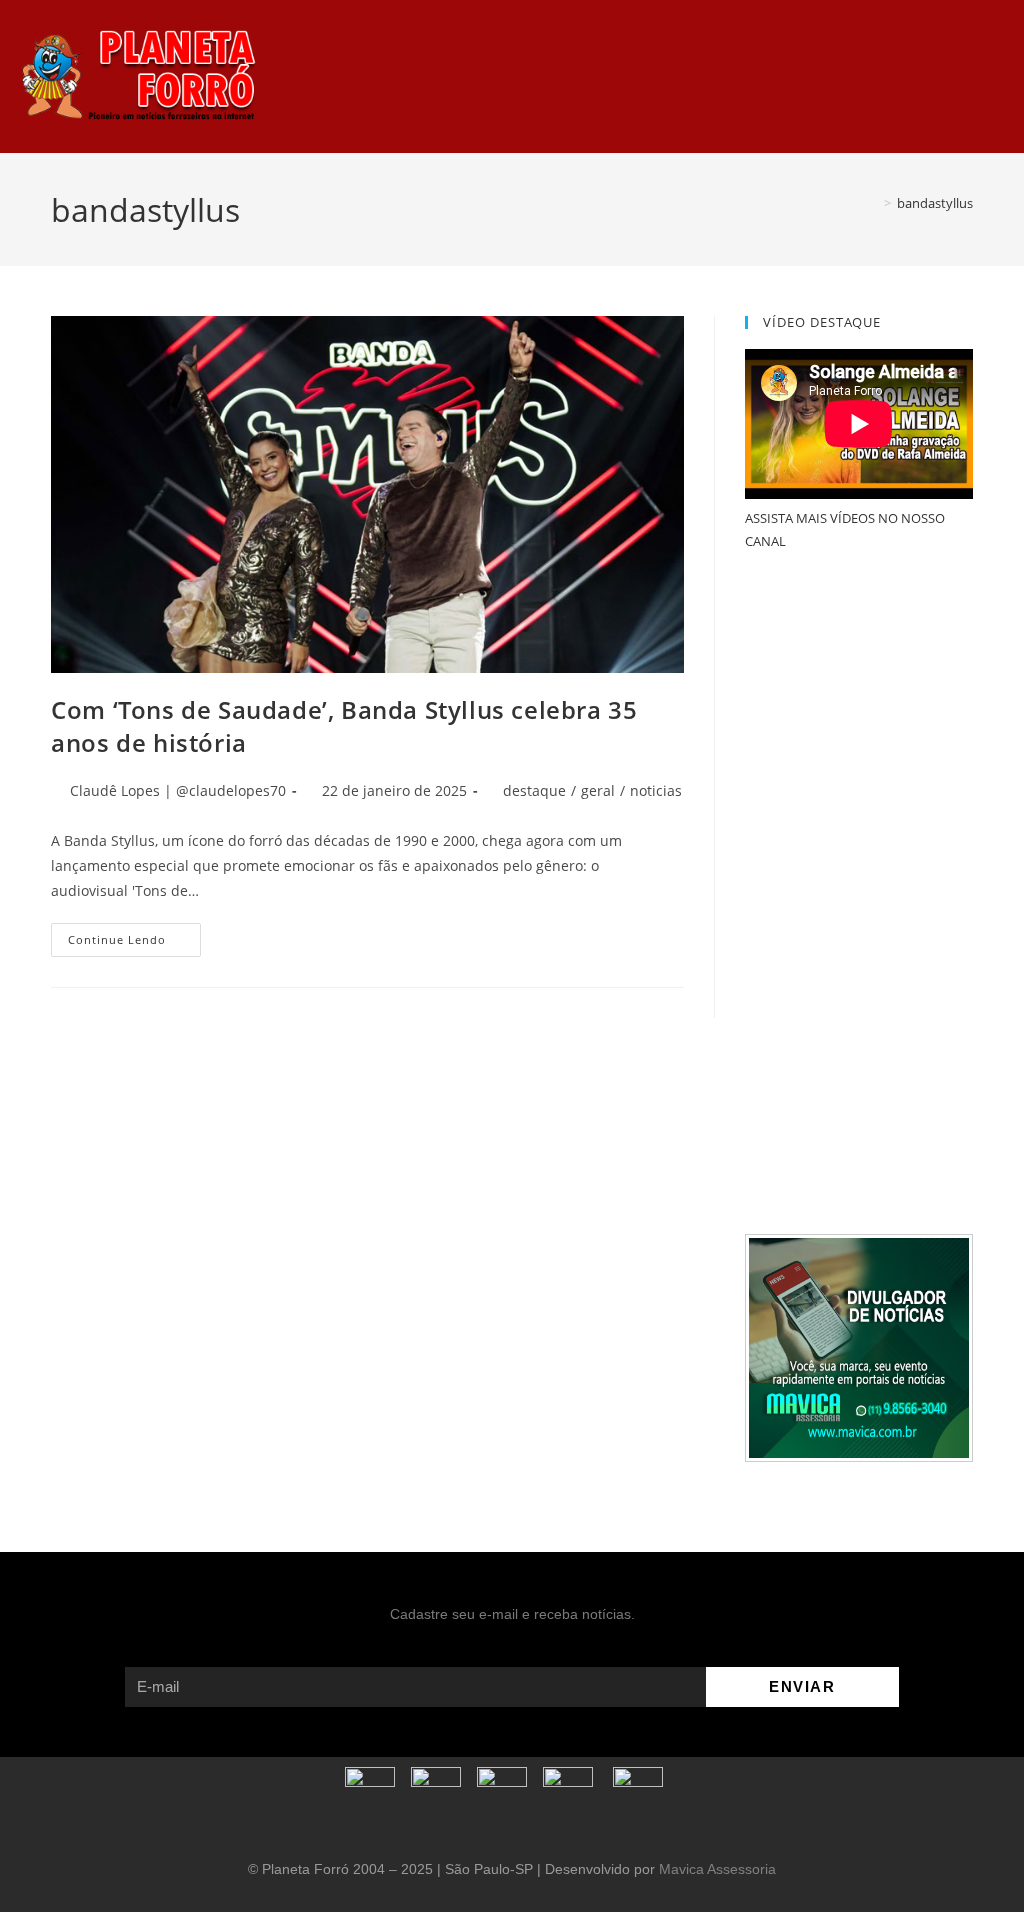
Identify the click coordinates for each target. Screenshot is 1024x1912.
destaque (534, 790)
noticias (656, 790)
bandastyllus (935, 203)
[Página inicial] (873, 203)
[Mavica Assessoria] (859, 1346)
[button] (671, 76)
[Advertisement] (859, 894)
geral (598, 790)
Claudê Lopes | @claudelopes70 (178, 790)
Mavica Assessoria (717, 1869)
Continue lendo (134, 935)
